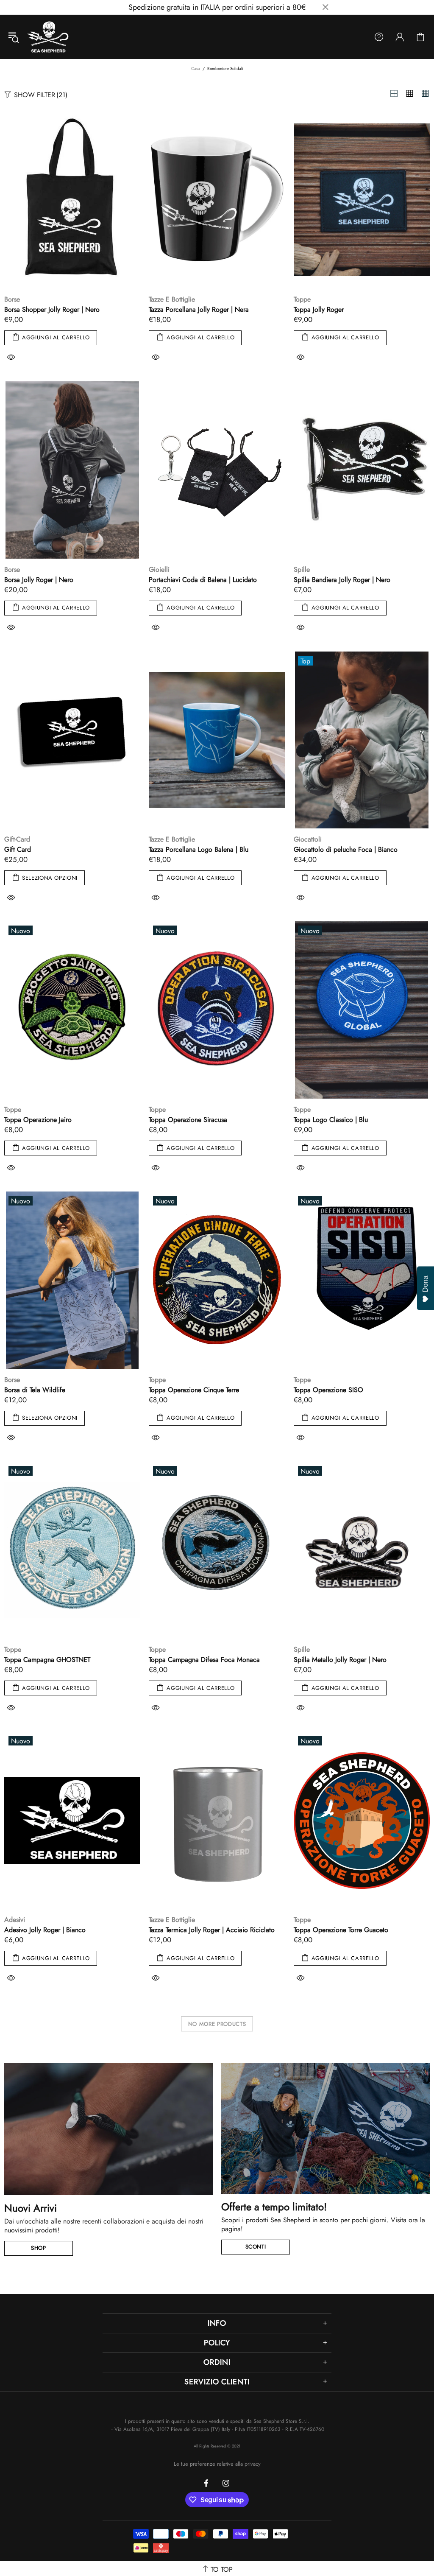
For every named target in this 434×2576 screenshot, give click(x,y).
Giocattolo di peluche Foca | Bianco (346, 849)
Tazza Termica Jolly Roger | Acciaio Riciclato (212, 1930)
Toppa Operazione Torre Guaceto (341, 1930)
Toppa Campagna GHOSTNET (47, 1660)
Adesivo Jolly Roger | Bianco (45, 1930)
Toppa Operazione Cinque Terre (194, 1390)
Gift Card (18, 849)
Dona (425, 1284)
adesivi (15, 1920)
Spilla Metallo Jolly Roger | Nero (340, 1660)
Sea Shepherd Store (49, 37)
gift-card (17, 839)
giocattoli (308, 839)
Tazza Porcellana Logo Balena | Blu (199, 849)
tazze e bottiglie (172, 299)
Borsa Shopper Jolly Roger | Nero (52, 309)
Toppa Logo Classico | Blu (331, 1120)
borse (12, 299)
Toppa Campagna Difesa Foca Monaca (204, 1660)
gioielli (159, 569)
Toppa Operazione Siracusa (188, 1120)
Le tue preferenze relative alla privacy (217, 2464)
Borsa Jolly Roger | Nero (39, 580)
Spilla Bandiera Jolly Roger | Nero (342, 580)
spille (302, 569)
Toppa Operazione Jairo (38, 1120)
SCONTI (256, 2247)
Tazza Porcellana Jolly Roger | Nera (199, 309)
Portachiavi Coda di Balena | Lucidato (203, 580)
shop (39, 2248)
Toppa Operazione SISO (328, 1390)
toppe (302, 299)
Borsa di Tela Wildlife (35, 1390)
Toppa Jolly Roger (319, 309)
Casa (196, 69)
